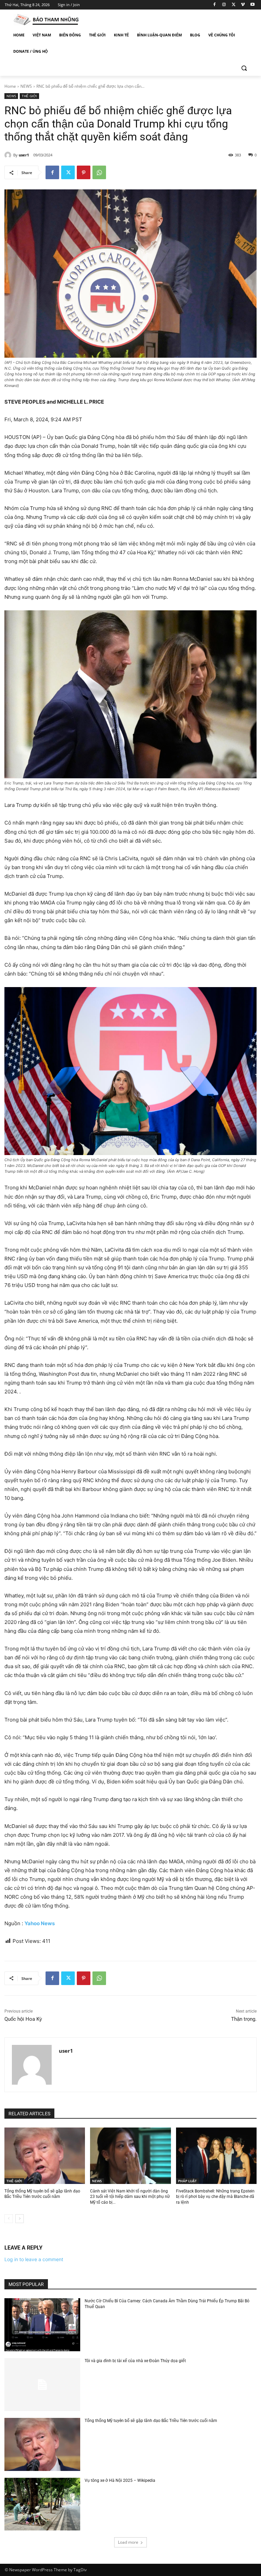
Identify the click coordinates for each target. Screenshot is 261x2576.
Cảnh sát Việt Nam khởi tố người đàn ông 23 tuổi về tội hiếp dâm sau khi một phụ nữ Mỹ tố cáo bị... (130, 2197)
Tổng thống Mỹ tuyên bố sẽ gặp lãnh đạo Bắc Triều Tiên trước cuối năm (151, 2421)
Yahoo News (40, 1923)
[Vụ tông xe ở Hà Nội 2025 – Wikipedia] (42, 2504)
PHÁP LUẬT (187, 2181)
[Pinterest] (84, 172)
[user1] (9, 155)
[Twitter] (234, 5)
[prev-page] (9, 2219)
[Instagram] (224, 5)
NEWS (26, 86)
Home (10, 86)
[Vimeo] (243, 5)
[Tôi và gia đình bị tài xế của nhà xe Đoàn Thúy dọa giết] (42, 2385)
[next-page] (20, 2219)
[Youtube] (252, 5)
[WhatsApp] (99, 172)
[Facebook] (215, 5)
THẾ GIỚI (29, 96)
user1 (24, 155)
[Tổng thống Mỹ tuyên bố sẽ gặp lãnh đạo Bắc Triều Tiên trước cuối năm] (45, 2156)
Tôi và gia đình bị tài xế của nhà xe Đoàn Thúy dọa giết (135, 2361)
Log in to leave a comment (34, 2259)
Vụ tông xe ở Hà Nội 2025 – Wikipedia (120, 2480)
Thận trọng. (244, 2019)
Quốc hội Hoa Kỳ (23, 2019)
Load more (128, 2542)
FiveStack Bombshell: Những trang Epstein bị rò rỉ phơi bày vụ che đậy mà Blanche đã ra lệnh (215, 2197)
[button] (244, 68)
